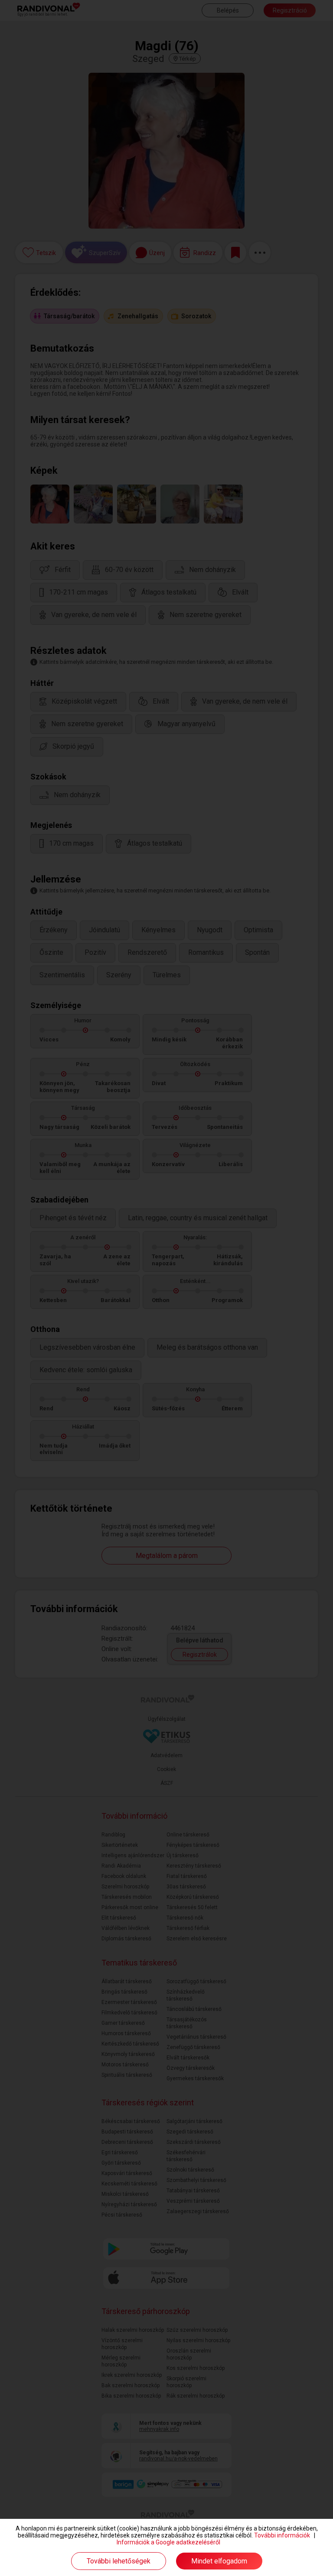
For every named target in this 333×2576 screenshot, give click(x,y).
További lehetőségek (119, 2561)
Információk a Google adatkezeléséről (168, 2542)
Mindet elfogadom (219, 2561)
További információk (282, 2535)
